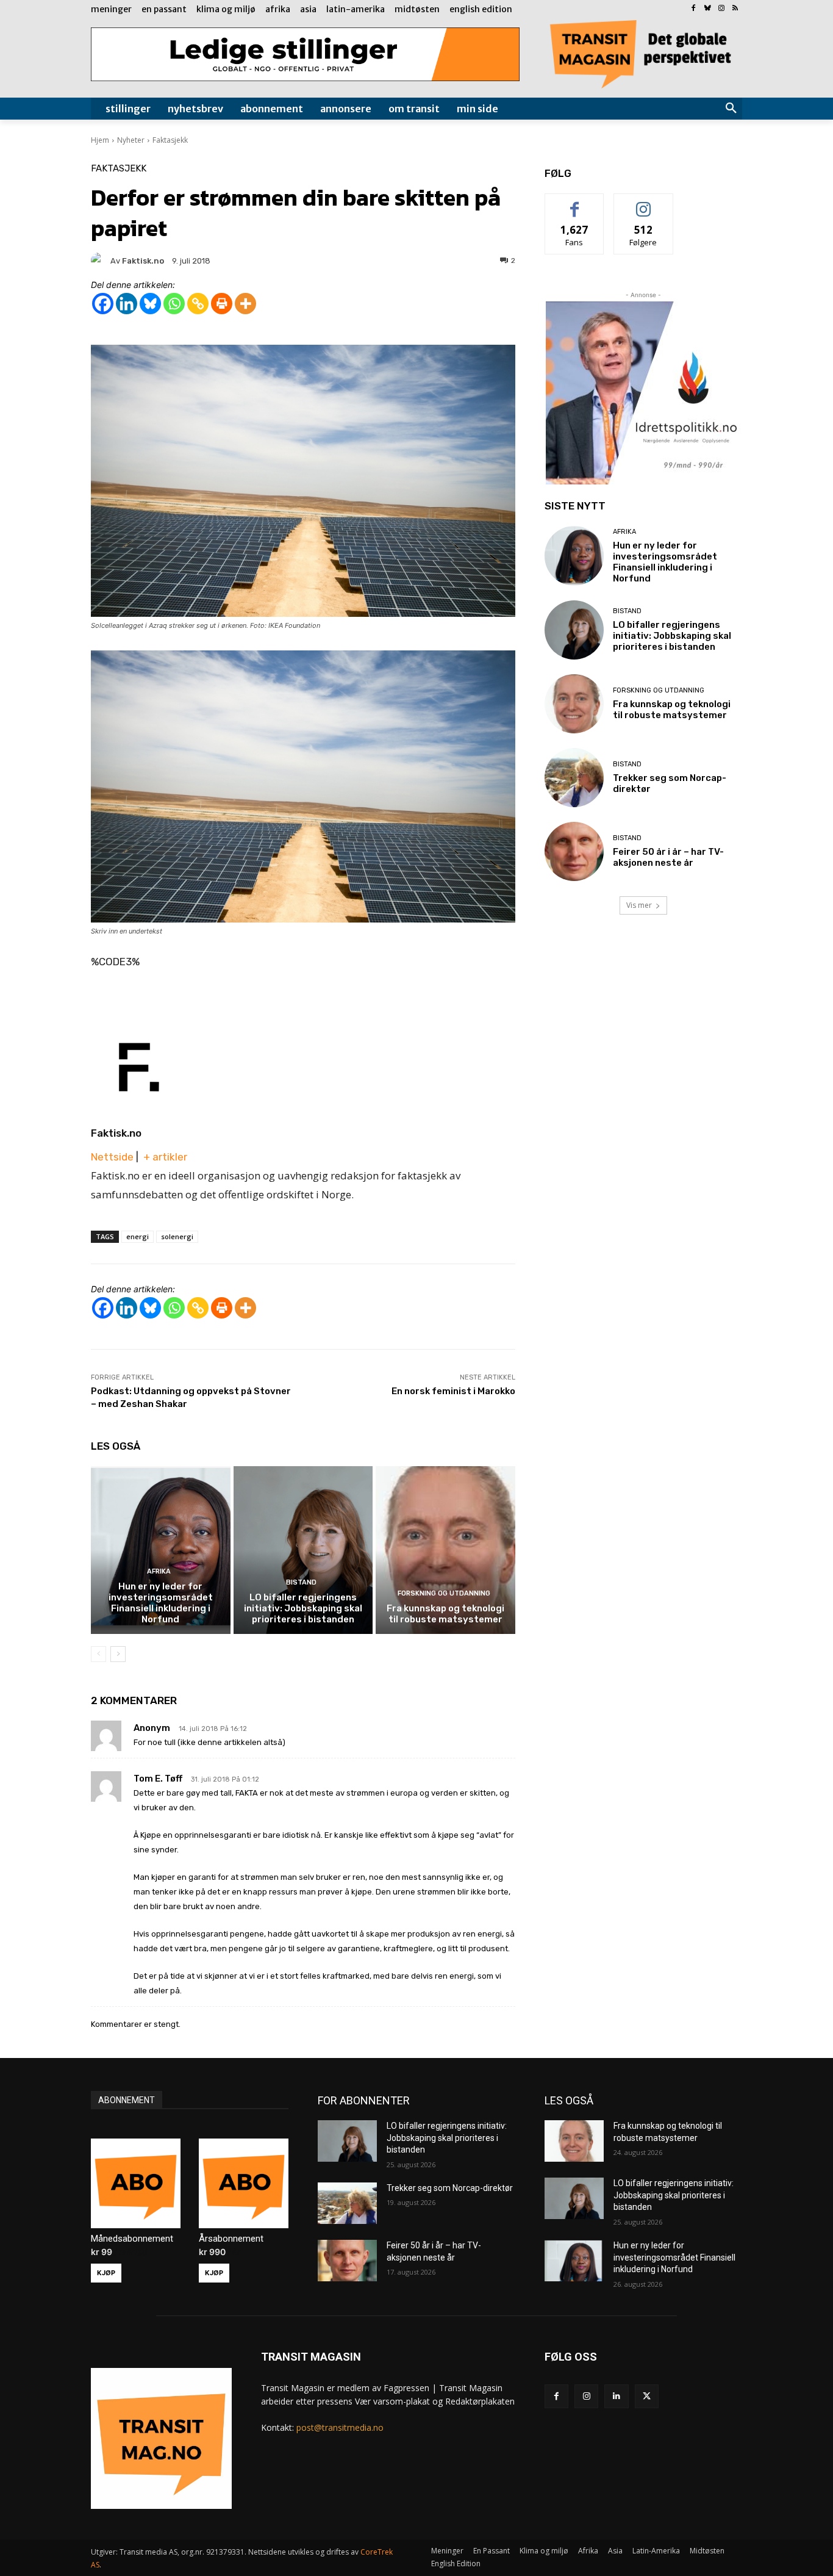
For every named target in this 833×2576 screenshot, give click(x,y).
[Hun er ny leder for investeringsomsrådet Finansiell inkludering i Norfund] (161, 1550)
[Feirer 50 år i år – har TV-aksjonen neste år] (574, 851)
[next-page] (118, 1654)
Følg (643, 203)
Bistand (301, 1582)
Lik (575, 203)
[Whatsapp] (174, 304)
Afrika (159, 1571)
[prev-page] (98, 1654)
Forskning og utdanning (444, 1593)
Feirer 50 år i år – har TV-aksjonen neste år (668, 857)
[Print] (222, 304)
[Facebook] (694, 9)
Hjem (100, 140)
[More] (245, 304)
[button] (731, 109)
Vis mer (639, 905)
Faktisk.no (116, 1133)
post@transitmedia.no (340, 2427)
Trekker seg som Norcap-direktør (450, 2188)
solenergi (177, 1236)
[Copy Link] (198, 304)
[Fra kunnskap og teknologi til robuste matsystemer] (445, 1550)
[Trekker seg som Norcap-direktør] (574, 778)
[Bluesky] (708, 9)
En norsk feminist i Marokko (453, 1391)
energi (138, 1236)
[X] (647, 2396)
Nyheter (131, 140)
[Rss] (735, 9)
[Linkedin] (127, 304)
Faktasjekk (170, 140)
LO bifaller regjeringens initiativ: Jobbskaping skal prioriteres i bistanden (303, 1608)
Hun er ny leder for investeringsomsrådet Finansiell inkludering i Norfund (161, 1603)
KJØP (106, 2273)
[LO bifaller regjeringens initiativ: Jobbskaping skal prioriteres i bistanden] (303, 1550)
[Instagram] (721, 9)
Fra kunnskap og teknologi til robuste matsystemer (445, 1614)
